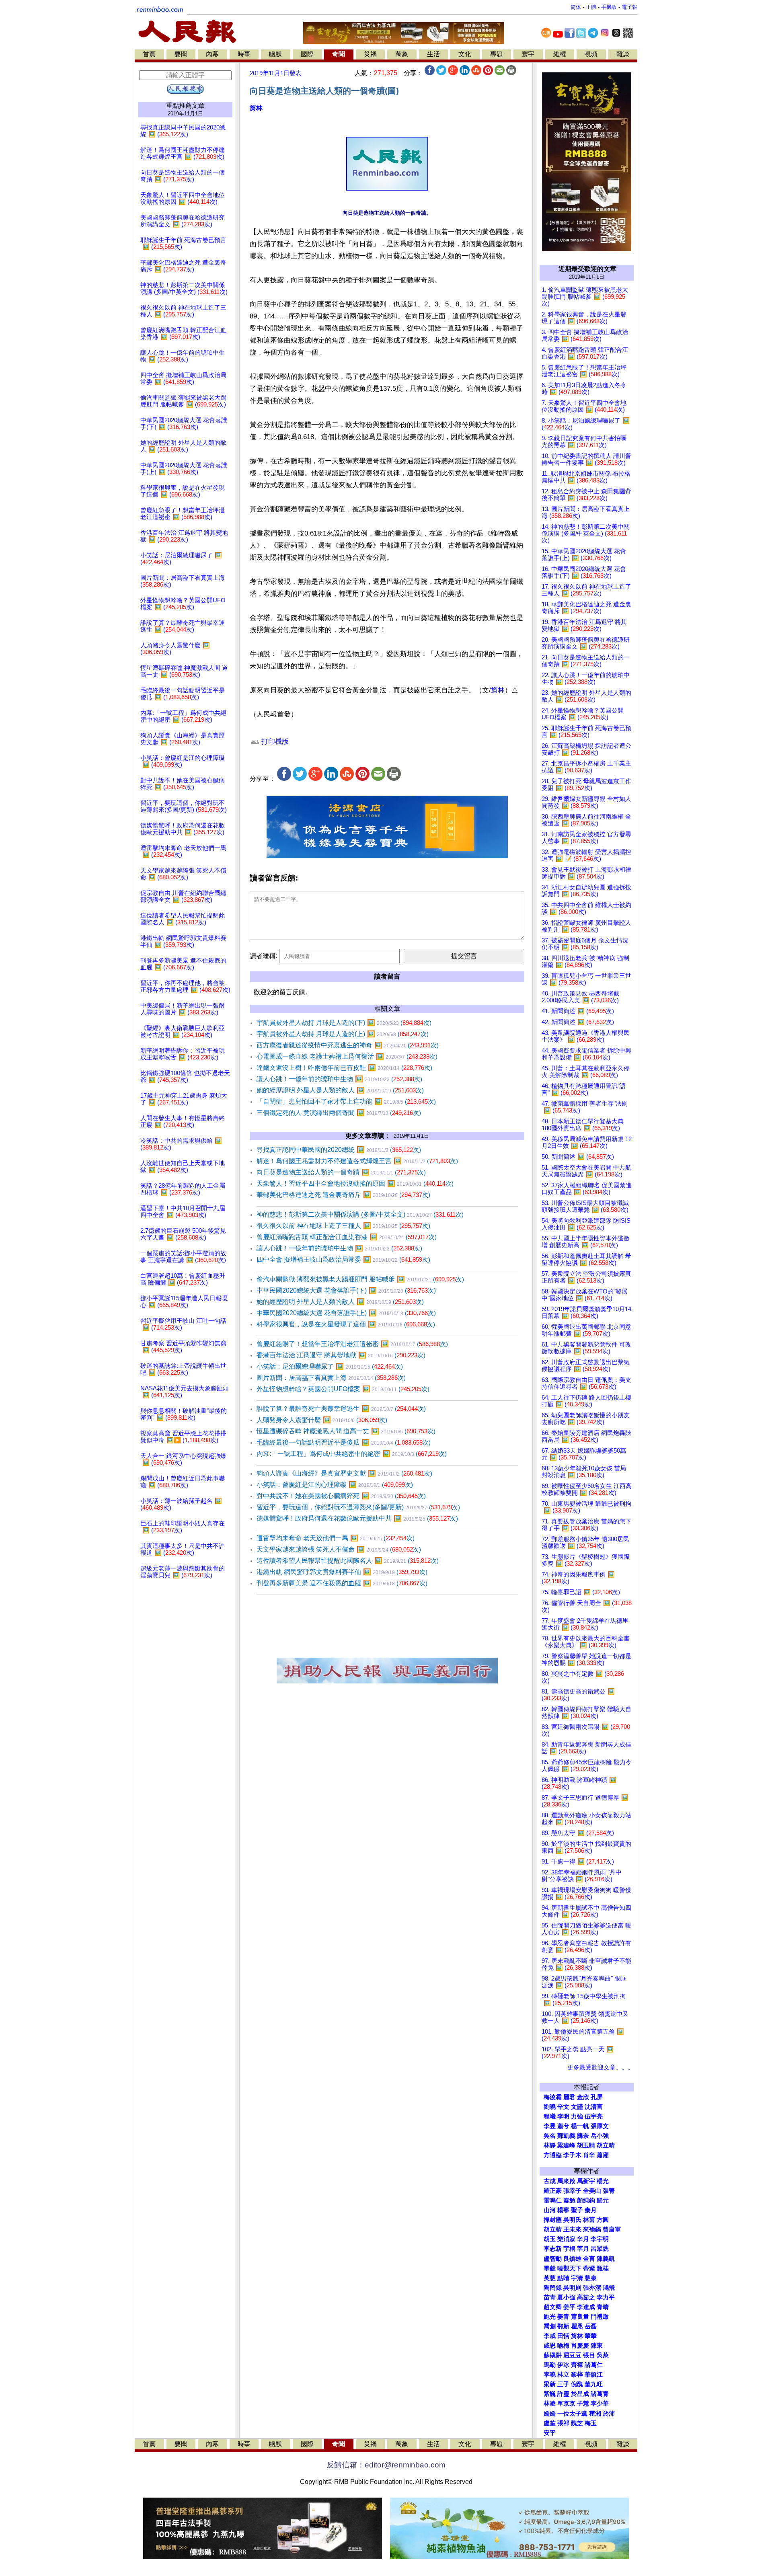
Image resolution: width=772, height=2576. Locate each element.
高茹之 (586, 2297)
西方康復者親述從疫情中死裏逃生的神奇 (348, 1045)
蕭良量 (580, 2317)
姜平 (569, 2307)
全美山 (592, 2191)
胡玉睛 (586, 2145)
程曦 (550, 2116)
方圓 (603, 2220)
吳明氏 (572, 2220)
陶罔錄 (553, 2288)
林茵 (589, 2220)
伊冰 (563, 2365)
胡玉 (550, 2239)
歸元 (603, 2200)
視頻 (591, 54)
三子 (563, 2384)
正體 (591, 7)
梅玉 (591, 2423)
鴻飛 (609, 2288)
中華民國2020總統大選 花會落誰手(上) (346, 1313)
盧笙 (550, 2423)
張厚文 (600, 2126)
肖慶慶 (580, 2346)
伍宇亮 (594, 2116)
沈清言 (594, 2107)
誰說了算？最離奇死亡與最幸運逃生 (341, 1409)
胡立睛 (553, 2229)
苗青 (550, 2297)
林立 (563, 2375)
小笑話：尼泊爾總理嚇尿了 (330, 1366)
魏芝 (577, 2423)
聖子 (577, 2210)
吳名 (550, 2136)
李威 (550, 2336)
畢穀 (550, 2268)
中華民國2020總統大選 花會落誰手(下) (346, 1290)
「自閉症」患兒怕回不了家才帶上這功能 (346, 1101)
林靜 (550, 2145)
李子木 (572, 2155)
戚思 (550, 2346)
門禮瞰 (600, 2317)
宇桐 (569, 2249)
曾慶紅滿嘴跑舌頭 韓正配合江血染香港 (347, 1237)
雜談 (623, 54)
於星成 (580, 2394)
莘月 (583, 2249)
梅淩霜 (553, 2097)
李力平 (606, 2297)
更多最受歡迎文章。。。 (601, 2067)
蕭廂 (603, 2155)
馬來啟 (566, 2181)
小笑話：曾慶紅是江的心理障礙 (335, 1485)
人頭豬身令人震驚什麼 (322, 1420)
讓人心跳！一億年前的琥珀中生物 (339, 1079)
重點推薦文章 (185, 106)
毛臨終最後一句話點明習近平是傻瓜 (344, 1442)
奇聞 (339, 54)
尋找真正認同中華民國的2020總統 (339, 1150)
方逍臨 (553, 2155)
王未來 (572, 2229)
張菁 (609, 2191)
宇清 (577, 2278)
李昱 (550, 2126)
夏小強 (566, 2297)
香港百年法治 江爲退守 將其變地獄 (341, 1355)
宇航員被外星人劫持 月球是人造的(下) (344, 1023)
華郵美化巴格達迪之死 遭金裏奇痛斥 (343, 1195)
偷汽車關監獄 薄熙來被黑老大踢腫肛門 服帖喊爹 (360, 1279)
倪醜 (577, 2384)
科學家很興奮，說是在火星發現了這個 (346, 1324)
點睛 (563, 2278)
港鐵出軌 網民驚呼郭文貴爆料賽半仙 (342, 1572)
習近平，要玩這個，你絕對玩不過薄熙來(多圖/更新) (358, 1507)
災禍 (370, 54)
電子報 (629, 7)
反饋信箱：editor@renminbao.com (386, 2465)
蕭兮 (563, 2126)
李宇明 (600, 2239)
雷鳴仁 (553, 2200)
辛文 (563, 2107)
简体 (576, 7)
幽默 (275, 54)
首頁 (149, 54)
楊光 (603, 2181)
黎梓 (577, 2375)
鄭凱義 (566, 2136)
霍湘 (595, 2414)
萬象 (402, 54)
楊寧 (563, 2210)
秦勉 (569, 2200)
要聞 (181, 54)
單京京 (566, 2404)
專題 (497, 54)
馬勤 (550, 2365)
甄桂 (603, 2268)
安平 (550, 2433)
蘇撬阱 (553, 2355)
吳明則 (572, 2288)
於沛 (609, 2414)
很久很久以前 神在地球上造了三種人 (343, 1226)
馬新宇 (586, 2181)
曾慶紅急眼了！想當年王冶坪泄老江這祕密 (352, 1344)
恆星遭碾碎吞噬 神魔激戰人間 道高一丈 (346, 1431)
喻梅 (563, 2346)
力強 (577, 2116)
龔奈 (583, 2136)
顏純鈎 (586, 2200)
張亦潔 (592, 2288)
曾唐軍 (612, 2229)
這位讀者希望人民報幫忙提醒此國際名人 (348, 1561)
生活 (433, 54)
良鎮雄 (572, 2259)
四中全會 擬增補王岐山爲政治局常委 (343, 1259)
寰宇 (528, 54)
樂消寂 (566, 2239)
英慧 (550, 2278)
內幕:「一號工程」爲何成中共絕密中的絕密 (352, 1454)
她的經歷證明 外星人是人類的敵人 (340, 1090)
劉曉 (550, 2107)
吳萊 (603, 2355)
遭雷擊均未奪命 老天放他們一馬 (336, 1538)
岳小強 (600, 2136)
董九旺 (594, 2384)
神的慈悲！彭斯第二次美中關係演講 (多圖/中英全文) (360, 1214)
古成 (550, 2181)
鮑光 (550, 2317)
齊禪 (577, 2365)
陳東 (597, 2346)
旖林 (256, 108)
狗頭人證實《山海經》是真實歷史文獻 (344, 1473)
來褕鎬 (592, 2229)
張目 (589, 2355)
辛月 (583, 2239)
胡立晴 (606, 2145)
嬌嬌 (550, 2414)
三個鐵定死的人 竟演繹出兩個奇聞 (339, 1113)
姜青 (563, 2317)
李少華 (600, 2404)
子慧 (583, 2404)
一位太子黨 (572, 2414)
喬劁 (550, 2326)
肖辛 (589, 2155)
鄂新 (563, 2326)
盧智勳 (553, 2259)
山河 (550, 2210)
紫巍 (550, 2394)
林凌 (550, 2404)
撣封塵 (553, 2220)
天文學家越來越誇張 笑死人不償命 (339, 1549)
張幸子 (572, 2191)
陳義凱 (606, 2259)
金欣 (583, 2097)
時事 (244, 54)
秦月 (591, 2210)
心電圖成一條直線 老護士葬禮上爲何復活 (347, 1056)
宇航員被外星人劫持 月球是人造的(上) (343, 1034)
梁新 (550, 2384)
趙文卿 (553, 2307)
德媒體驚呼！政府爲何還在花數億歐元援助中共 (357, 1518)
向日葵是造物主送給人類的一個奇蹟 (341, 1172)
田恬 (563, 2336)
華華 (591, 2336)
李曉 (550, 2375)
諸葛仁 (594, 2365)
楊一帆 (580, 2126)
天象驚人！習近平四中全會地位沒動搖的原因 (355, 1183)
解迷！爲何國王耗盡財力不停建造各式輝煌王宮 (357, 1161)
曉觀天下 (569, 2268)
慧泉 (591, 2278)
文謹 (577, 2107)
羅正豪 (553, 2191)
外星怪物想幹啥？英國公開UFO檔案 (343, 1389)
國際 (307, 54)
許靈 (563, 2394)
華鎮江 (594, 2375)
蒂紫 (589, 2268)
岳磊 (591, 2326)
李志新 (553, 2249)
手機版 (609, 7)
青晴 (603, 2307)
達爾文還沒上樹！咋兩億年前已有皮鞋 (344, 1068)
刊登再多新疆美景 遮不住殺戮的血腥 (342, 1583)
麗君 (569, 2097)
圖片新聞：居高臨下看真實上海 (331, 1378)
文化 (465, 54)
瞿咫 (577, 2326)
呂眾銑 (600, 2249)
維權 (560, 54)
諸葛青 (600, 2394)
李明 (563, 2116)
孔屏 (597, 2097)
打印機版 (274, 742)
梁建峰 (566, 2145)
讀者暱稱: (263, 956)
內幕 (212, 54)
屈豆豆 (572, 2355)
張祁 (563, 2423)
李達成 (586, 2307)
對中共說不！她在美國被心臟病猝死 (341, 1496)
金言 (589, 2259)
